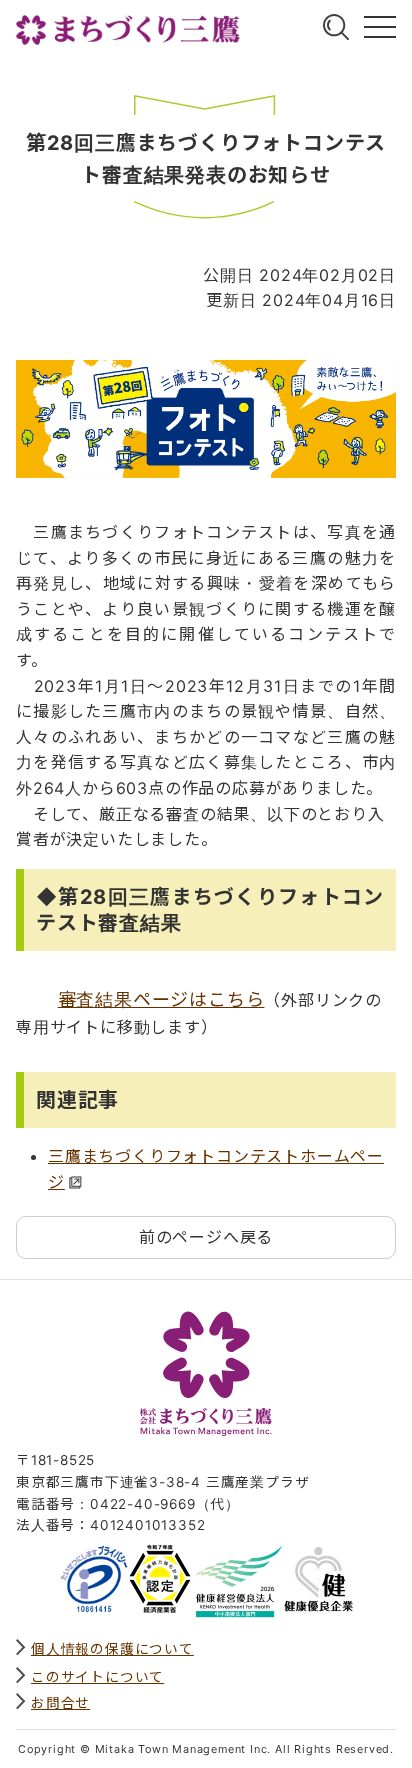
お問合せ (60, 1703)
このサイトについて (97, 1677)
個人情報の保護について (112, 1649)
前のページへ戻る (206, 1237)
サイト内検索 (336, 27)
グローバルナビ (380, 27)
